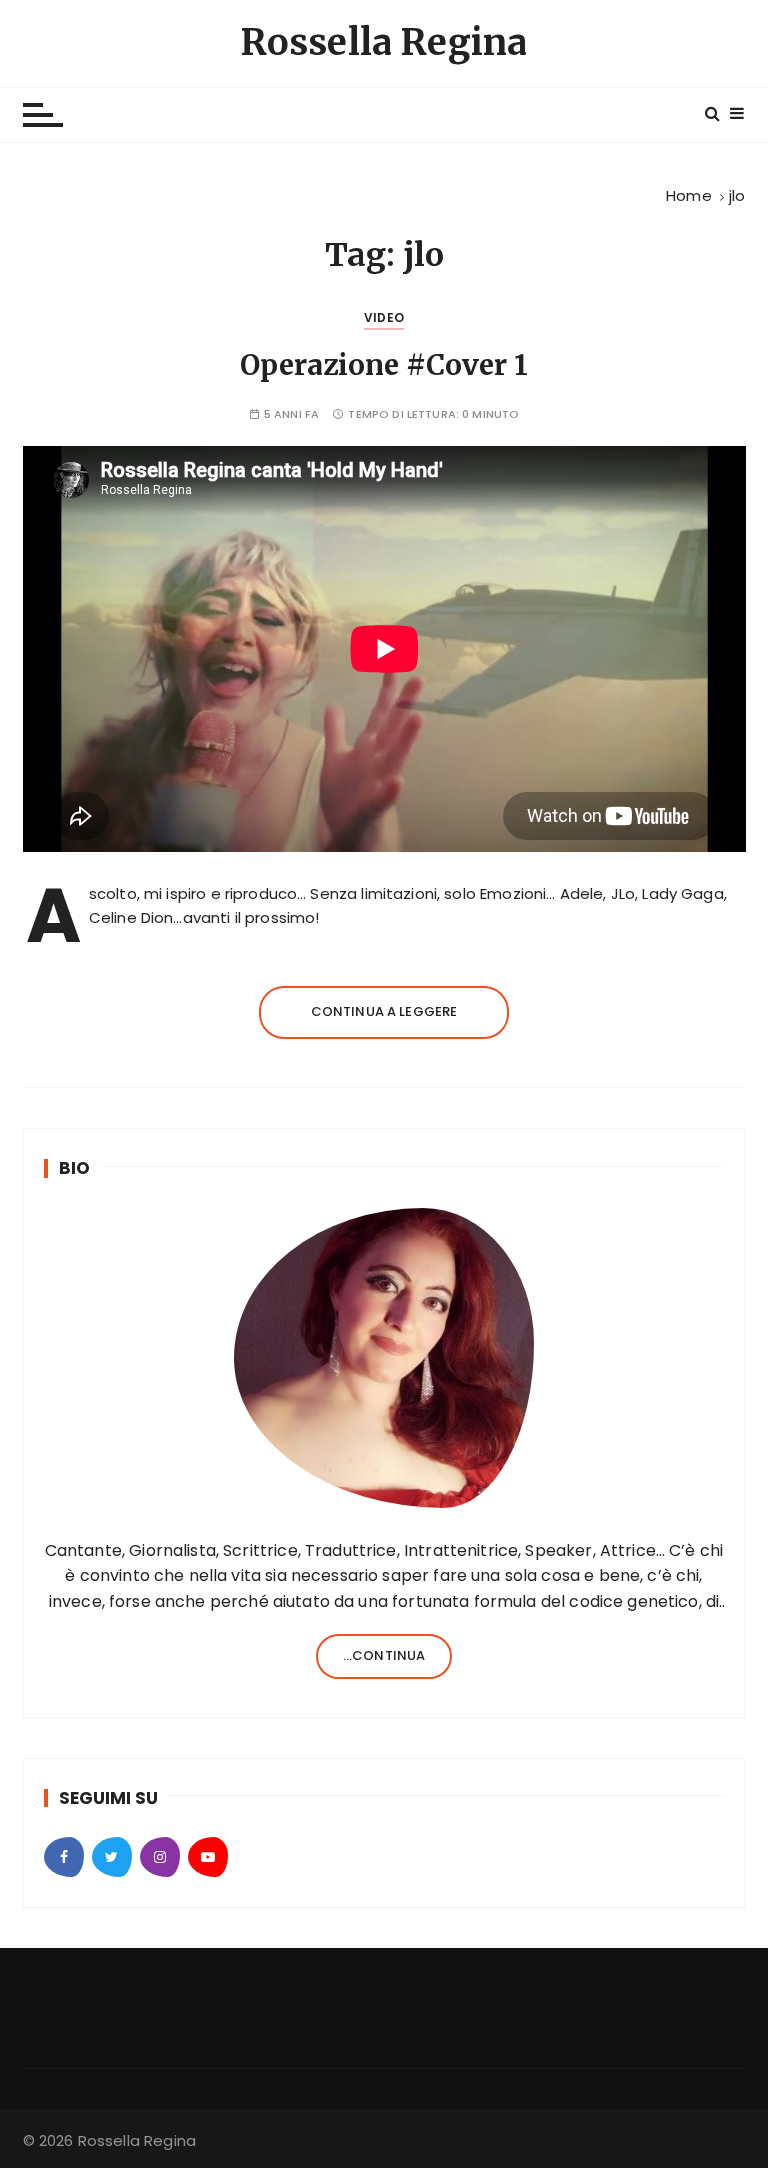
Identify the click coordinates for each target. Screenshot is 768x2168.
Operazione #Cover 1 (384, 365)
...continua (384, 1655)
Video (384, 317)
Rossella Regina (384, 42)
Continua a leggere (384, 1011)
